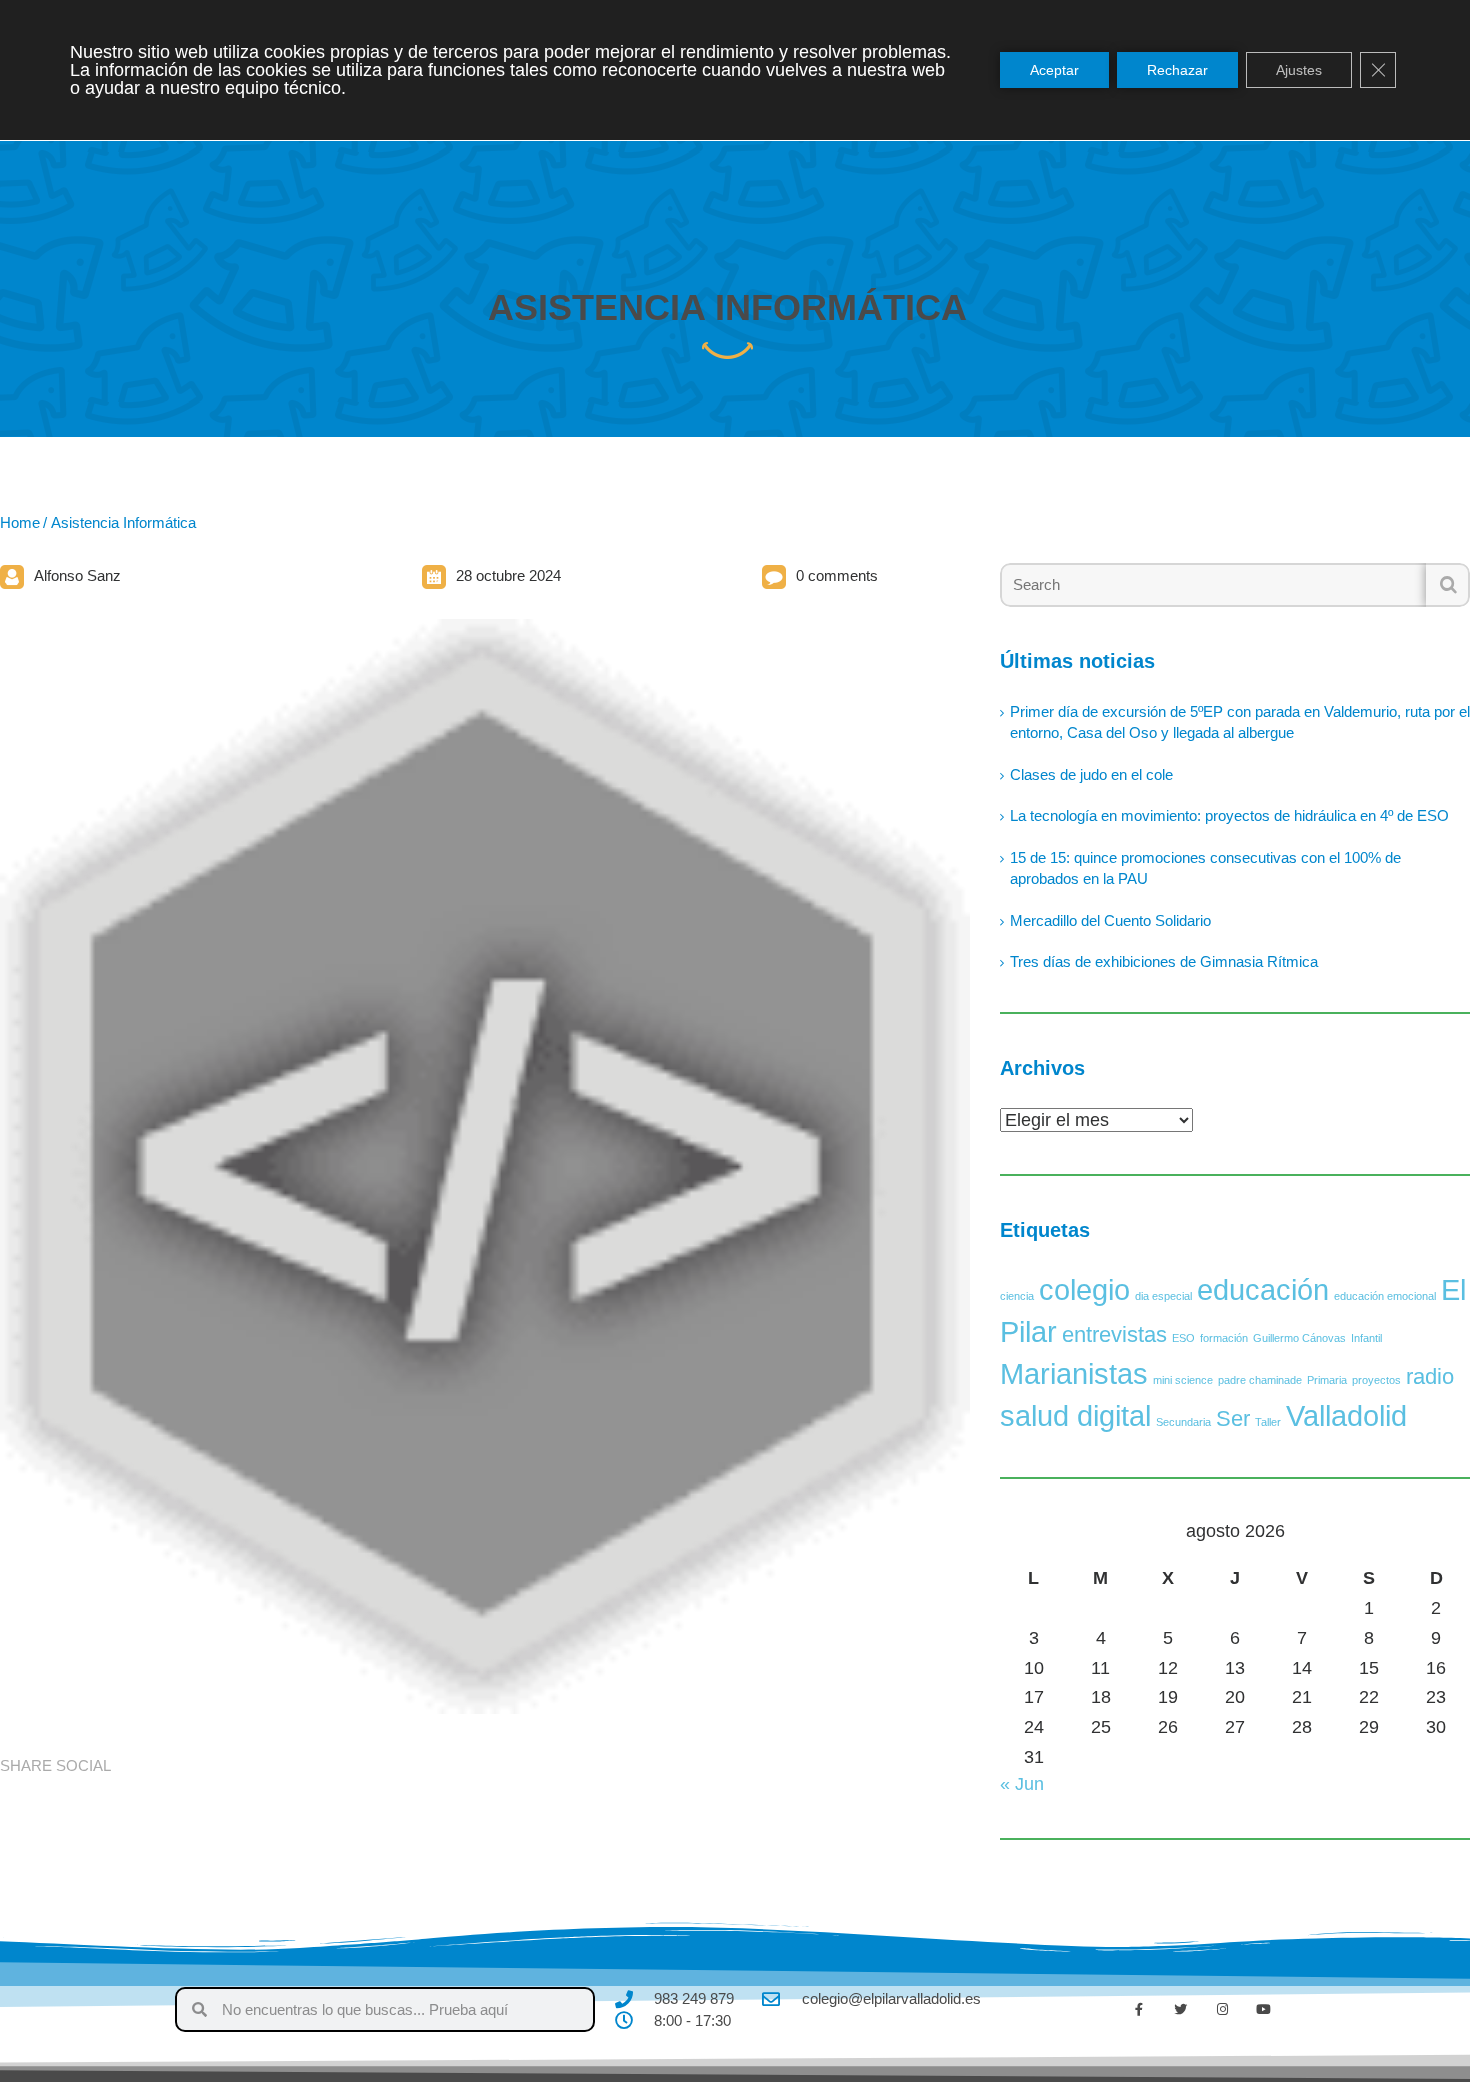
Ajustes (1299, 70)
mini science (1183, 1380)
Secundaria (1183, 1422)
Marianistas (1074, 1373)
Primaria (1327, 1380)
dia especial (1163, 1296)
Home (20, 522)
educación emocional (1385, 1296)
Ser (1233, 1418)
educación (1263, 1289)
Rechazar (1177, 70)
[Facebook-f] (1139, 2010)
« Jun (1022, 1784)
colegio (1084, 1289)
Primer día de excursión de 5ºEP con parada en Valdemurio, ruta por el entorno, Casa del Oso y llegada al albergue (1240, 722)
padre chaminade (1260, 1380)
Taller (1268, 1422)
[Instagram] (1222, 2010)
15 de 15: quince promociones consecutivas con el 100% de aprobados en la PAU (1205, 868)
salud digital (1075, 1415)
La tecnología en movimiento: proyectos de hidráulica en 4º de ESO (1229, 815)
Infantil (1366, 1338)
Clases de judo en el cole (1091, 774)
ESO (1183, 1338)
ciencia (1017, 1296)
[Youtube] (1264, 2010)
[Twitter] (1181, 2010)
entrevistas (1114, 1334)
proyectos (1376, 1380)
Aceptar (1054, 70)
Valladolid (1346, 1415)
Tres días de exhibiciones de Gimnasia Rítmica (1164, 961)
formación (1224, 1338)
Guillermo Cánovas (1299, 1338)
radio (1430, 1376)
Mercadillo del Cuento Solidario (1110, 920)
